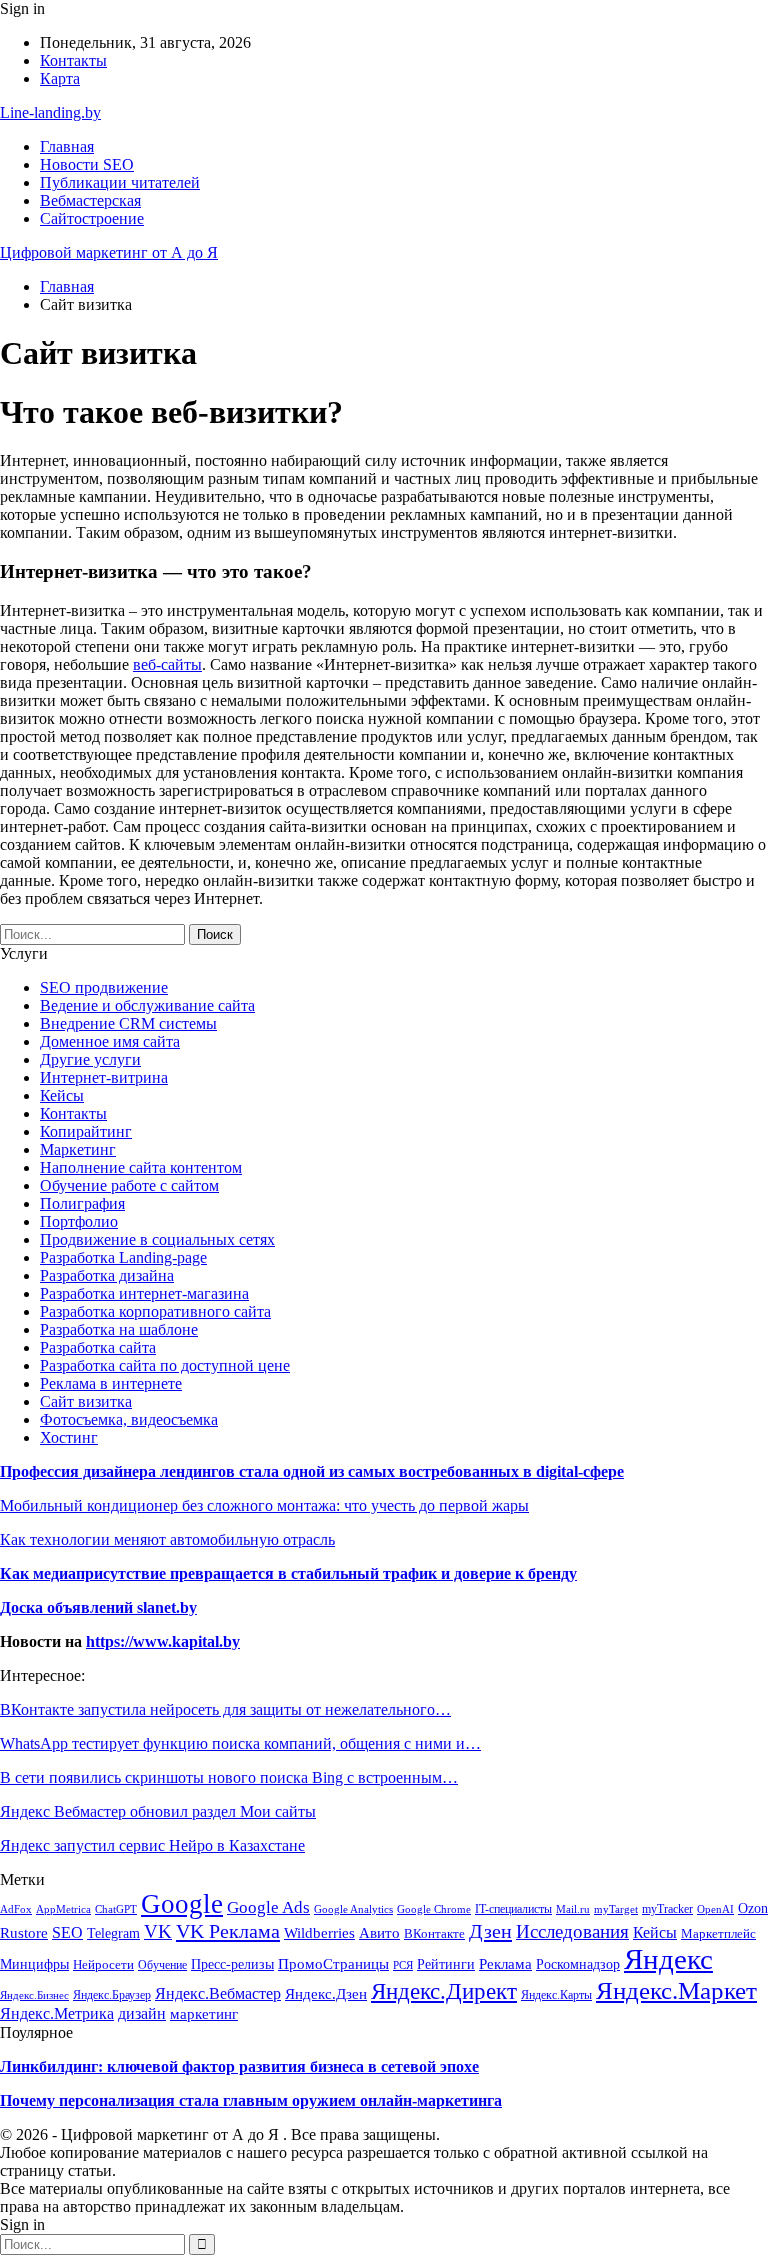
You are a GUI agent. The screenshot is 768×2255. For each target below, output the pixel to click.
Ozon (753, 1908)
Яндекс (668, 1959)
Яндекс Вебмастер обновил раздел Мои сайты (158, 1811)
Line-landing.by (50, 112)
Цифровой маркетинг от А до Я (109, 252)
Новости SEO (87, 164)
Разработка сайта (98, 1347)
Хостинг (69, 1437)
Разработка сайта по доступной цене (165, 1365)
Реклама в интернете (111, 1383)
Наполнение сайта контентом (141, 1167)
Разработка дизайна (107, 1275)
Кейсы (62, 1095)
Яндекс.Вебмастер (218, 1993)
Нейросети (103, 1964)
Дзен (490, 1931)
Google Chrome (434, 1909)
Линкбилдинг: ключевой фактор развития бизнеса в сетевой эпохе (239, 2066)
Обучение (162, 1965)
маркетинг (204, 2014)
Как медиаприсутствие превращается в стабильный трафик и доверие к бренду (288, 1573)
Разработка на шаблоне (119, 1329)
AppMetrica (63, 1909)
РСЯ (403, 1965)
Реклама (505, 1963)
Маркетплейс (718, 1934)
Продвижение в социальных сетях (157, 1239)
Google (182, 1904)
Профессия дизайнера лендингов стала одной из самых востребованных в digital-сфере (312, 1471)
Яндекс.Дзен (326, 1993)
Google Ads (268, 1907)
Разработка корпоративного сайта (155, 1311)
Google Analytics (353, 1909)
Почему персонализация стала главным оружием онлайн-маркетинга (251, 2100)
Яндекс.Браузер (112, 1995)
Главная (67, 146)
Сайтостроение (92, 218)
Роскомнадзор (578, 1964)
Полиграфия (82, 1203)
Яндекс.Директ (444, 1991)
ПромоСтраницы (333, 1964)
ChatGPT (116, 1909)
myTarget (616, 1909)
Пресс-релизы (232, 1964)
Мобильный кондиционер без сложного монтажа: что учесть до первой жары (264, 1505)
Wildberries (319, 1933)
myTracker (667, 1909)
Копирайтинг (86, 1131)
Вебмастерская (90, 200)
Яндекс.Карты (556, 1995)
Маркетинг (78, 1149)
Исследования (572, 1931)
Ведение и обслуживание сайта (147, 1005)
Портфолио (79, 1221)
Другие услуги (90, 1059)
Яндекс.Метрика (57, 2013)
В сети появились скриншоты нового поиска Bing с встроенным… (229, 1777)
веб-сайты (167, 664)
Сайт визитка (86, 1401)
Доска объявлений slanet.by (98, 1607)
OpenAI (715, 1909)
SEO (67, 1932)
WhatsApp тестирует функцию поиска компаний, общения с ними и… (240, 1743)
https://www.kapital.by (163, 1641)
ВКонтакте (434, 1934)
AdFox (16, 1909)
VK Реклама (228, 1931)
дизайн (142, 2014)
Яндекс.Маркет (676, 1990)
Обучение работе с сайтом (129, 1185)
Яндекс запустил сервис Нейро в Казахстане (152, 1845)
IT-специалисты (513, 1909)
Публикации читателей (120, 182)
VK (158, 1931)
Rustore (24, 1933)
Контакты (73, 60)
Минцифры (34, 1964)
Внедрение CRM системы (128, 1023)
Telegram (113, 1933)
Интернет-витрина (104, 1077)
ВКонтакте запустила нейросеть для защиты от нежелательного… (225, 1709)
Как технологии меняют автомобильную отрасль (167, 1539)
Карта (60, 78)
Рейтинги (446, 1964)
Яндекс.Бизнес (34, 1995)
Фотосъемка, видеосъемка (129, 1419)
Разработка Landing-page (123, 1257)
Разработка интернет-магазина (144, 1293)
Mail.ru (573, 1909)
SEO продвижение (104, 987)
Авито (379, 1932)
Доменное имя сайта (110, 1041)
